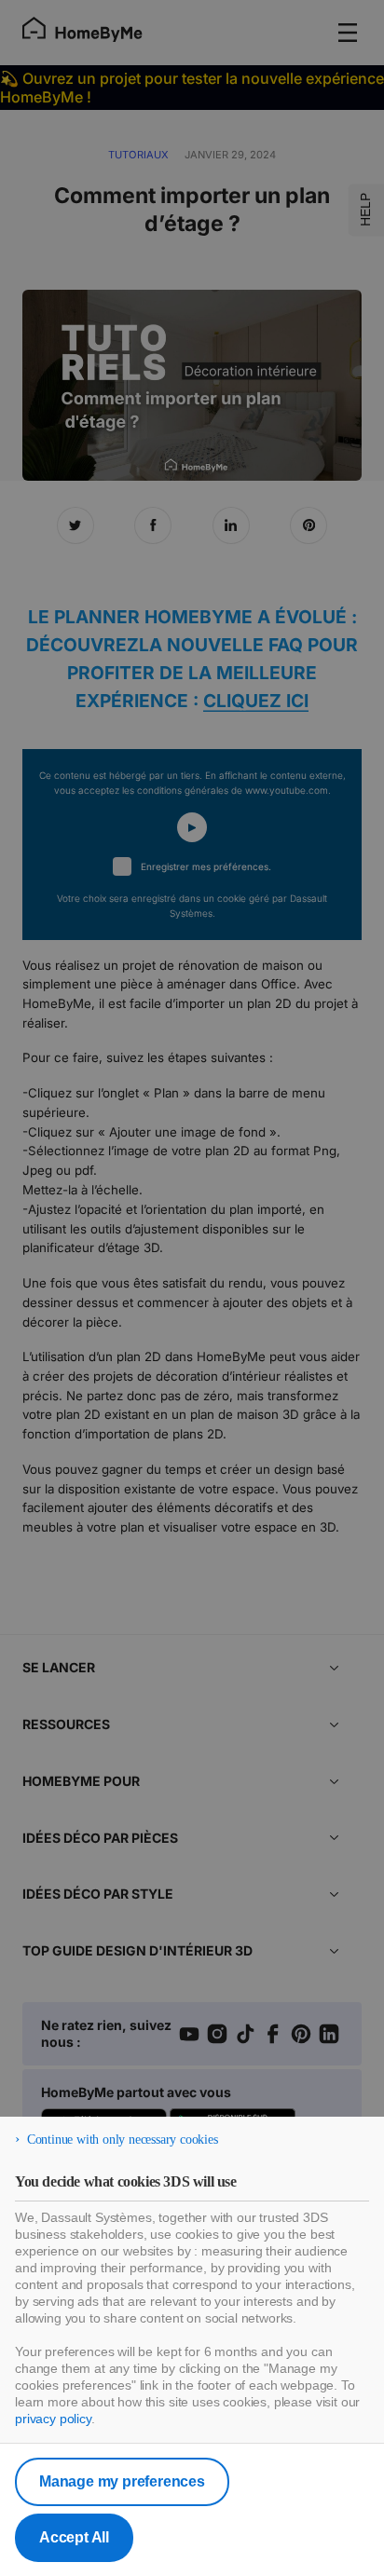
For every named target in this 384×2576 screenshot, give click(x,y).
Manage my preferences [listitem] (122, 2481)
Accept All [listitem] (74, 2537)
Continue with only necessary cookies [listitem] (123, 2140)
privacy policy (53, 2419)
